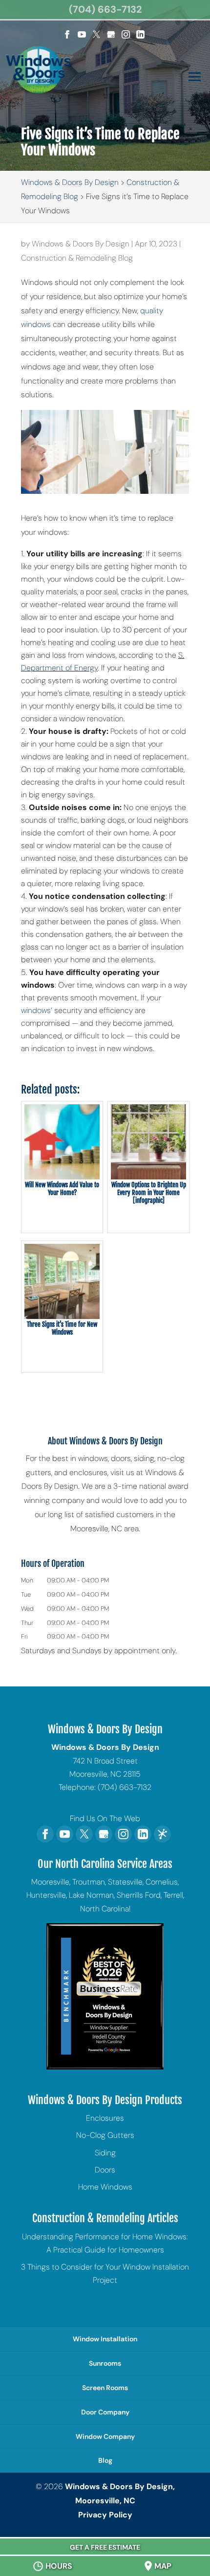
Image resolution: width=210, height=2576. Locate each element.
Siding (105, 2153)
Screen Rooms (105, 2388)
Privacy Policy (105, 2515)
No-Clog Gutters (105, 2135)
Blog (105, 2460)
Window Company (105, 2436)
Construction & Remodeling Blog (77, 258)
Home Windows (105, 2187)
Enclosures (105, 2118)
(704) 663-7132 (105, 9)
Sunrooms (105, 2363)
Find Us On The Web (105, 1818)
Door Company (105, 2412)
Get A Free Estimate (105, 2547)
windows (36, 1010)
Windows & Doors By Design (81, 244)
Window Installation (105, 2339)
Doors (105, 2170)
